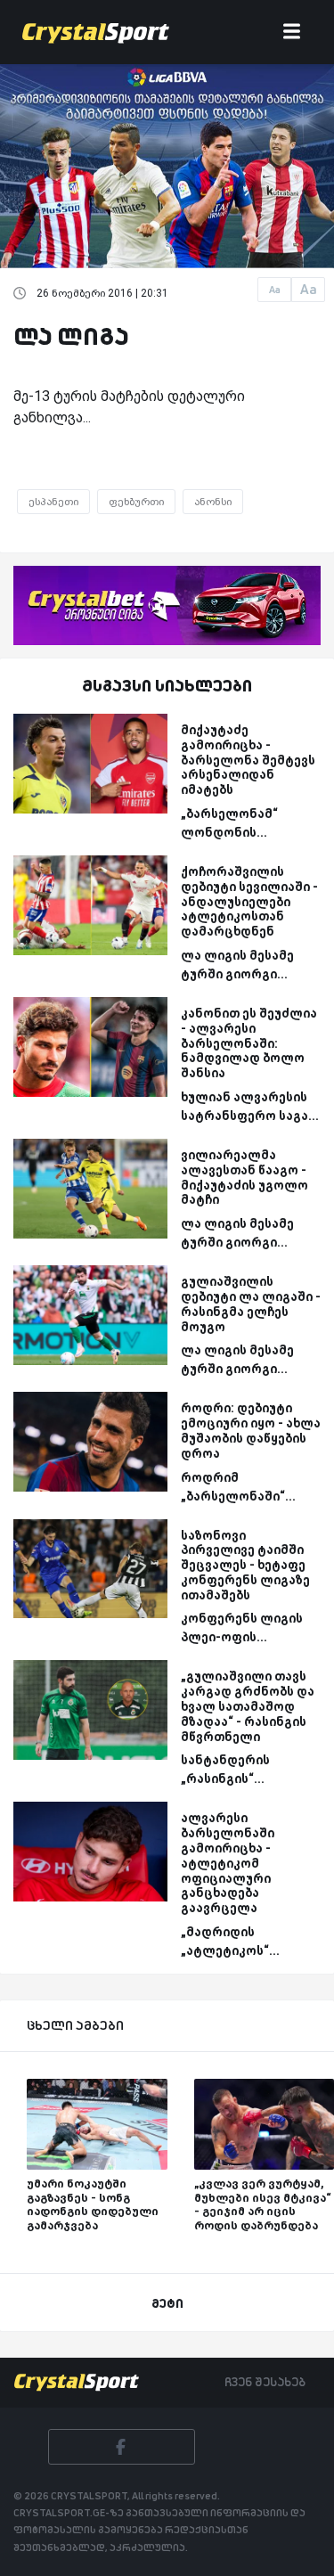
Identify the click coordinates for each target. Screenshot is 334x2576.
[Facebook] (122, 2447)
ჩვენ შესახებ (265, 2382)
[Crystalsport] (96, 32)
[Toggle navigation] (292, 33)
